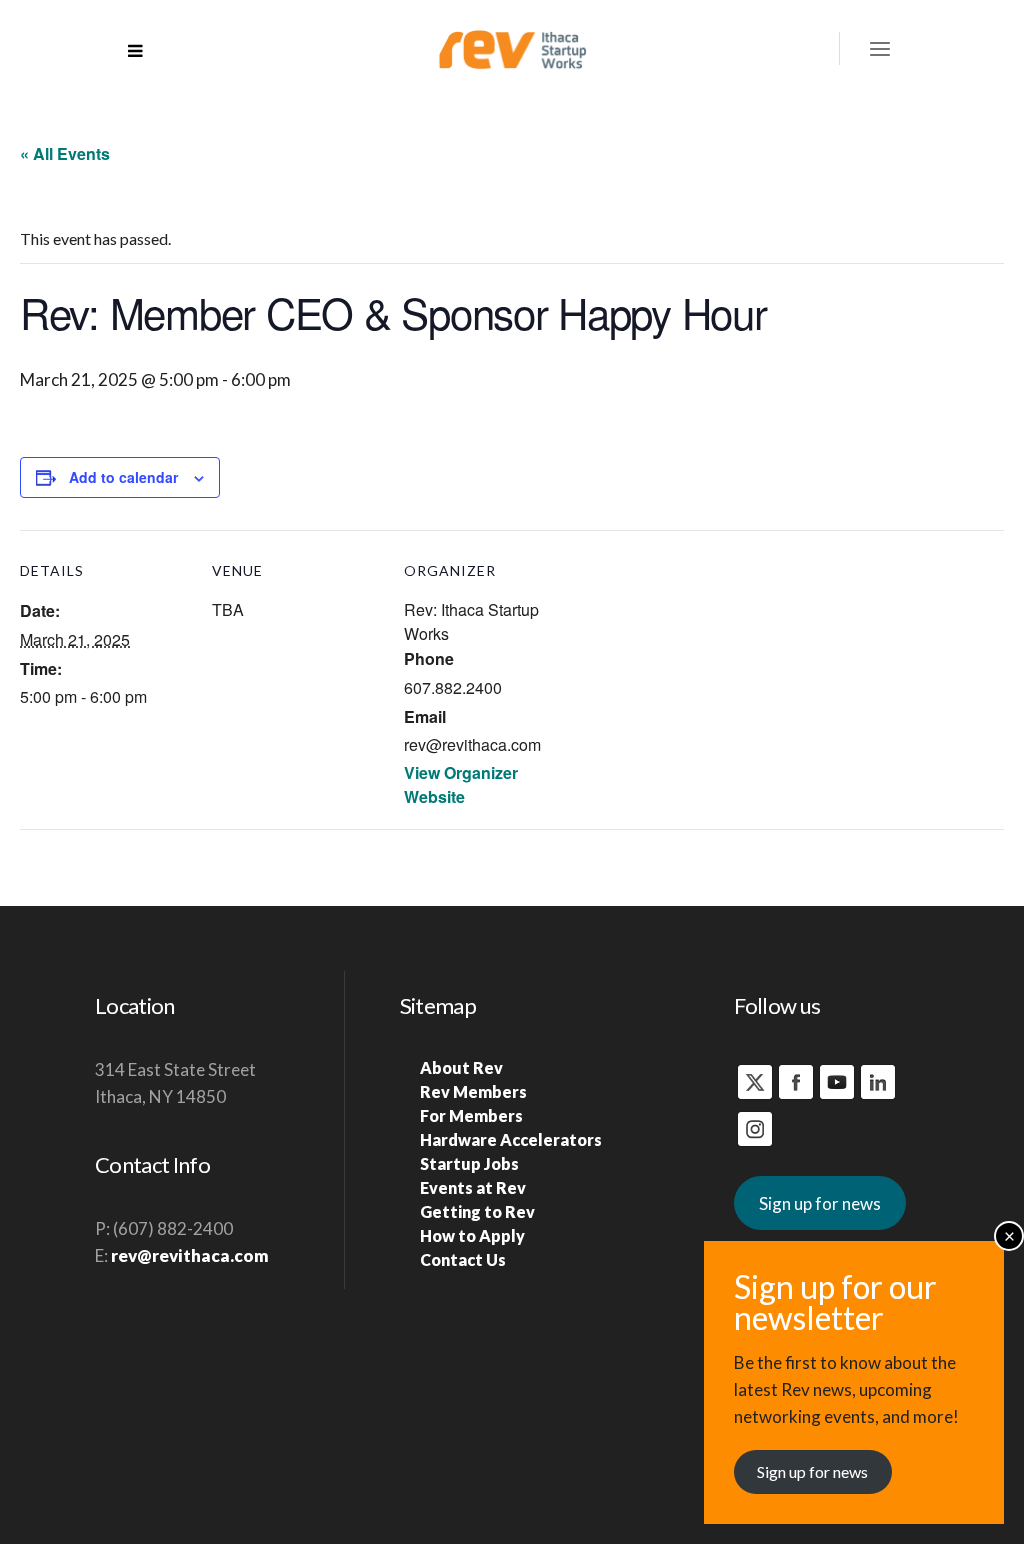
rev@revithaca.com (190, 1255)
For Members (471, 1115)
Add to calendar (123, 477)
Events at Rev (473, 1187)
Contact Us (463, 1259)
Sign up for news (820, 1203)
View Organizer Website (461, 784)
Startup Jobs (469, 1163)
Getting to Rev (477, 1211)
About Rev (461, 1067)
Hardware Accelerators (511, 1139)
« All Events (65, 153)
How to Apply (472, 1235)
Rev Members (473, 1091)
